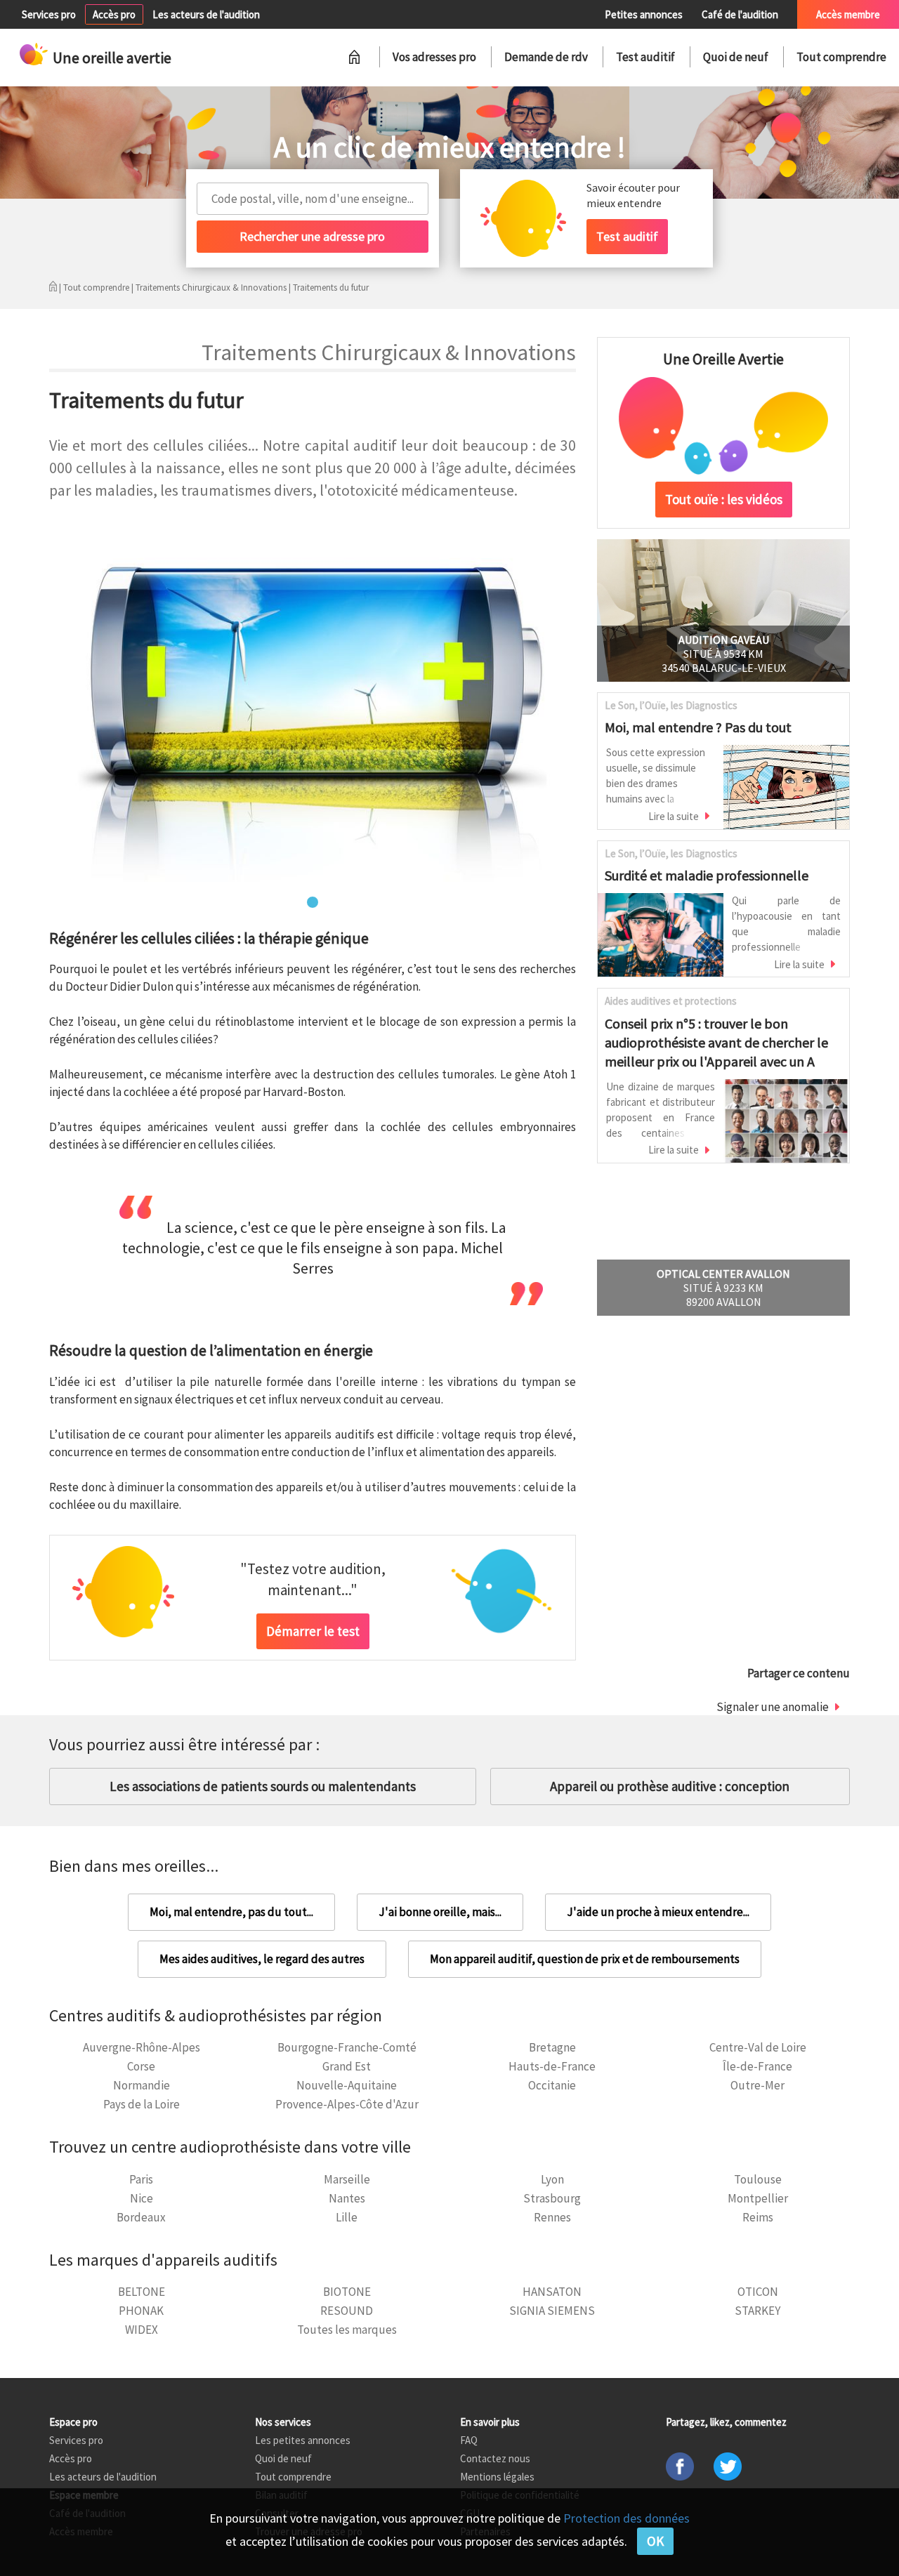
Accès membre (848, 14)
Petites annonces (644, 14)
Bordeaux (141, 2217)
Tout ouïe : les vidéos (724, 499)
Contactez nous (495, 2458)
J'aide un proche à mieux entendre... (658, 1912)
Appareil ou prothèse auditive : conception (670, 1786)
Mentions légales (497, 2477)
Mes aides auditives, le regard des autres (262, 1959)
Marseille (347, 2179)
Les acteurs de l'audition (206, 14)
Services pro (49, 14)
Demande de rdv (546, 57)
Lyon (552, 2179)
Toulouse (758, 2179)
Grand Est (347, 2066)
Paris (141, 2179)
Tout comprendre (841, 57)
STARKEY (757, 2311)
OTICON (758, 2292)
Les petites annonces (303, 2440)
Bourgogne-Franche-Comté (347, 2047)
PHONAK (141, 2311)
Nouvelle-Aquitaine (347, 2085)
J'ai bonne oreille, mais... (440, 1912)
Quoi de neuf (736, 57)
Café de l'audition (740, 14)
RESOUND (347, 2311)
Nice (142, 2198)
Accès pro (114, 14)
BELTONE (142, 2292)
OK (655, 2541)
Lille (347, 2217)
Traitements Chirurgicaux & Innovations (211, 288)
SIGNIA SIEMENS (552, 2311)
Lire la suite (674, 816)
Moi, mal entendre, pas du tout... (231, 1912)
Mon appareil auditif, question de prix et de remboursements (585, 1959)
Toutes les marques (347, 2330)
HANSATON (552, 2292)
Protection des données (626, 2518)
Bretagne (552, 2047)
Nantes (347, 2198)
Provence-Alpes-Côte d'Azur (347, 2104)
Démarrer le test (313, 1631)
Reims (758, 2217)
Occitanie (552, 2085)
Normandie (142, 2085)
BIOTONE (347, 2292)
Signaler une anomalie (773, 1707)
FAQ (469, 2440)
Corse (141, 2066)
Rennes (552, 2217)
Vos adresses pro (434, 57)
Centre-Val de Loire (758, 2047)
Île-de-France (757, 2066)
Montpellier (758, 2198)
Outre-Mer (757, 2085)
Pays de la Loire (142, 2104)
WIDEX (142, 2330)
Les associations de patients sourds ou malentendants (263, 1786)
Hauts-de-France (552, 2066)
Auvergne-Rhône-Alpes (142, 2047)
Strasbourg (552, 2198)
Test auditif (645, 57)
